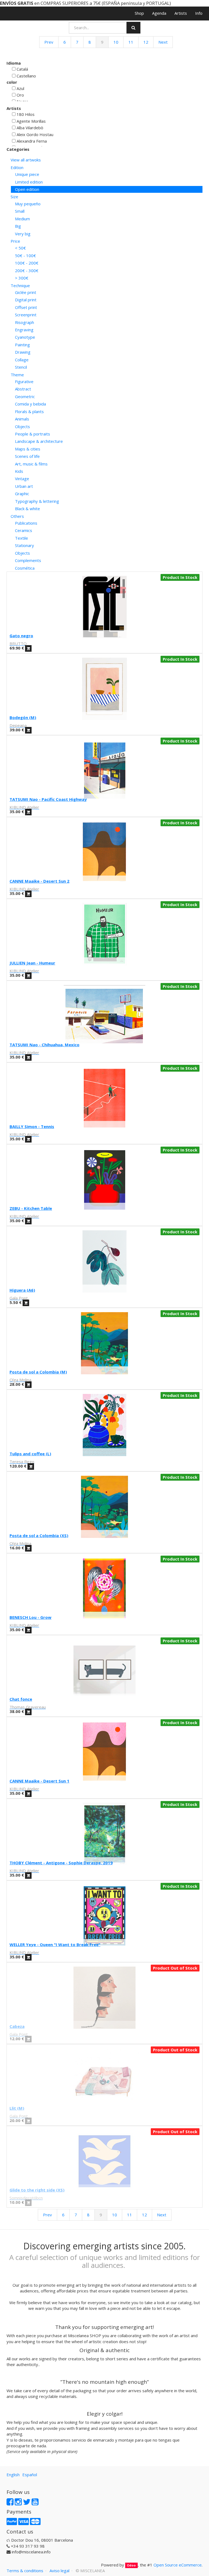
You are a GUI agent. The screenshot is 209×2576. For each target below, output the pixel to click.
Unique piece (27, 174)
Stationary (24, 545)
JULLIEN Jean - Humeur (32, 963)
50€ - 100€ (25, 256)
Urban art (24, 486)
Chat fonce (21, 1699)
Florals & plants (29, 411)
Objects (22, 426)
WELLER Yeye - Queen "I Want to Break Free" (55, 1944)
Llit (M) (17, 2108)
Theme (17, 375)
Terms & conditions (25, 2571)
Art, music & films (31, 464)
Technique (20, 285)
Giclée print (26, 292)
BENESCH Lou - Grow (30, 1617)
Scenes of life (27, 456)
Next (163, 42)
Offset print (26, 307)
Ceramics (24, 530)
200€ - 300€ (27, 270)
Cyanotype (25, 337)
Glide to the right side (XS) (37, 2190)
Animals (22, 419)
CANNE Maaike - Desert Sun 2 (39, 881)
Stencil (21, 367)
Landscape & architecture (39, 441)
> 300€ (22, 278)
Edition (17, 167)
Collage (22, 360)
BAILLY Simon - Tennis (32, 1126)
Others (17, 516)
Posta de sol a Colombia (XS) (39, 1535)
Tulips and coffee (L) (30, 1454)
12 (146, 42)
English (13, 2475)
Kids (19, 471)
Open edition (27, 189)
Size (14, 197)
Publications (26, 523)
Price (15, 241)
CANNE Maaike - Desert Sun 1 (39, 1781)
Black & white (27, 509)
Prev (49, 42)
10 (116, 42)
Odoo (131, 2565)
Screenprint (26, 315)
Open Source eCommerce (178, 2565)
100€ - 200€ (27, 263)
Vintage (22, 479)
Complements (28, 560)
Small (20, 211)
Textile (21, 538)
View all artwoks (26, 160)
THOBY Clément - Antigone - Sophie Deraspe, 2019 (61, 1863)
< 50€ (20, 248)
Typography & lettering (37, 501)
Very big (23, 234)
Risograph (24, 322)
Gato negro (21, 636)
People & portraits (33, 434)
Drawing (23, 352)
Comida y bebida (30, 404)
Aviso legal (59, 2571)
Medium (22, 219)
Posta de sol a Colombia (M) (38, 1372)
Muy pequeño (28, 204)
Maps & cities (28, 449)
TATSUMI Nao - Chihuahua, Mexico (44, 1045)
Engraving (24, 330)
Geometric (25, 396)
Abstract (23, 389)
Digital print (26, 300)
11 (131, 42)
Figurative (24, 381)
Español (30, 2475)
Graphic (22, 494)
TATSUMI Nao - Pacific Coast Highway (48, 799)
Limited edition (29, 182)
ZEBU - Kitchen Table (31, 1208)
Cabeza (17, 2026)
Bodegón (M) (23, 717)
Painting (22, 345)
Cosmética (25, 568)
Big (18, 226)
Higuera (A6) (22, 1290)
